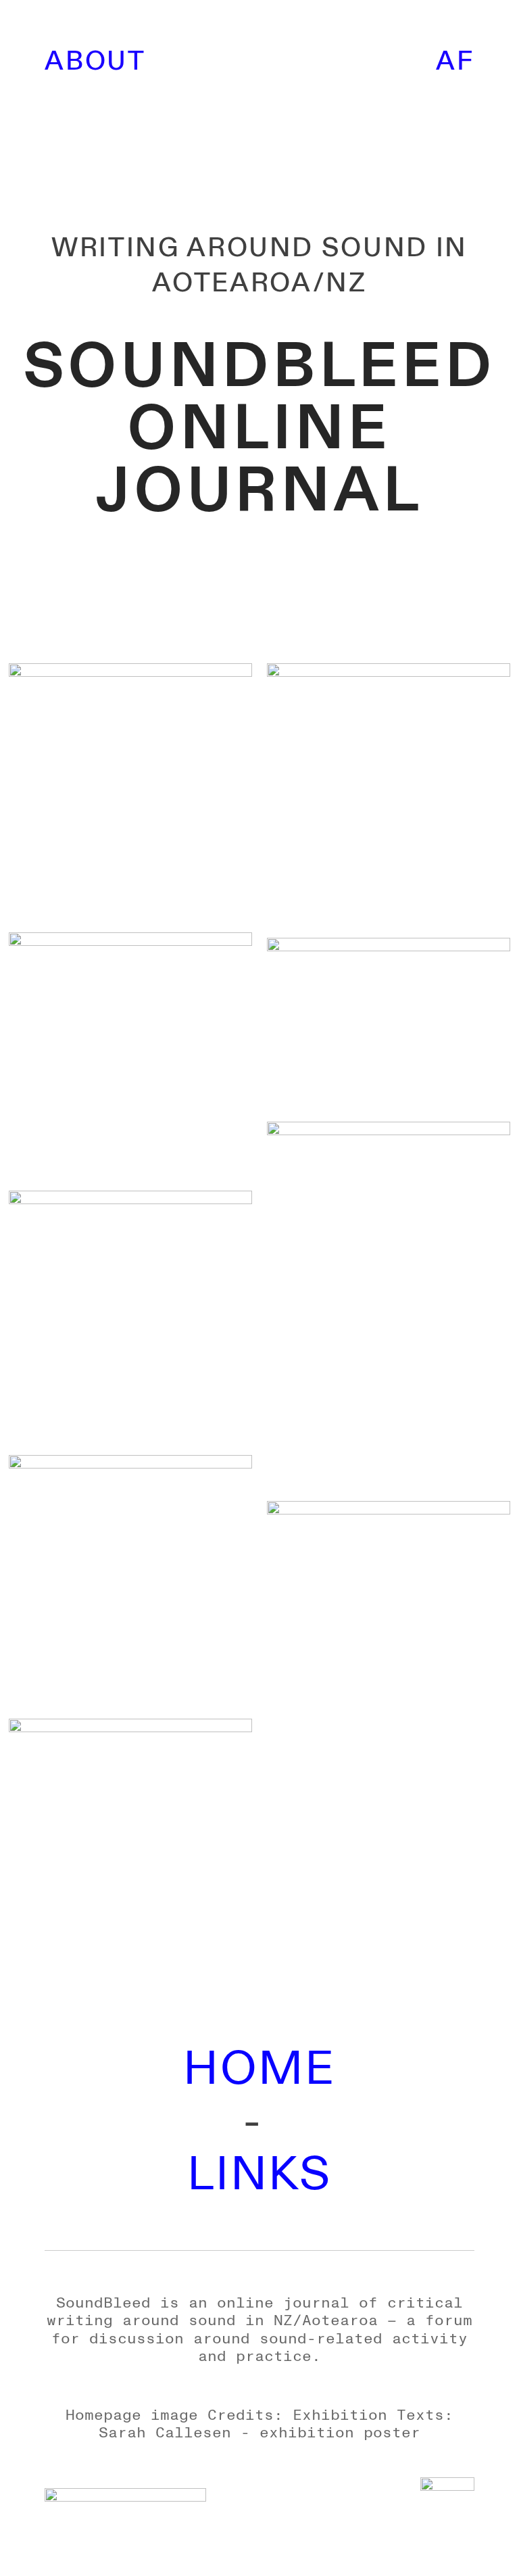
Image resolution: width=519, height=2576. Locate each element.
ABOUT (95, 62)
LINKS (259, 2175)
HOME (259, 2069)
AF (455, 62)
